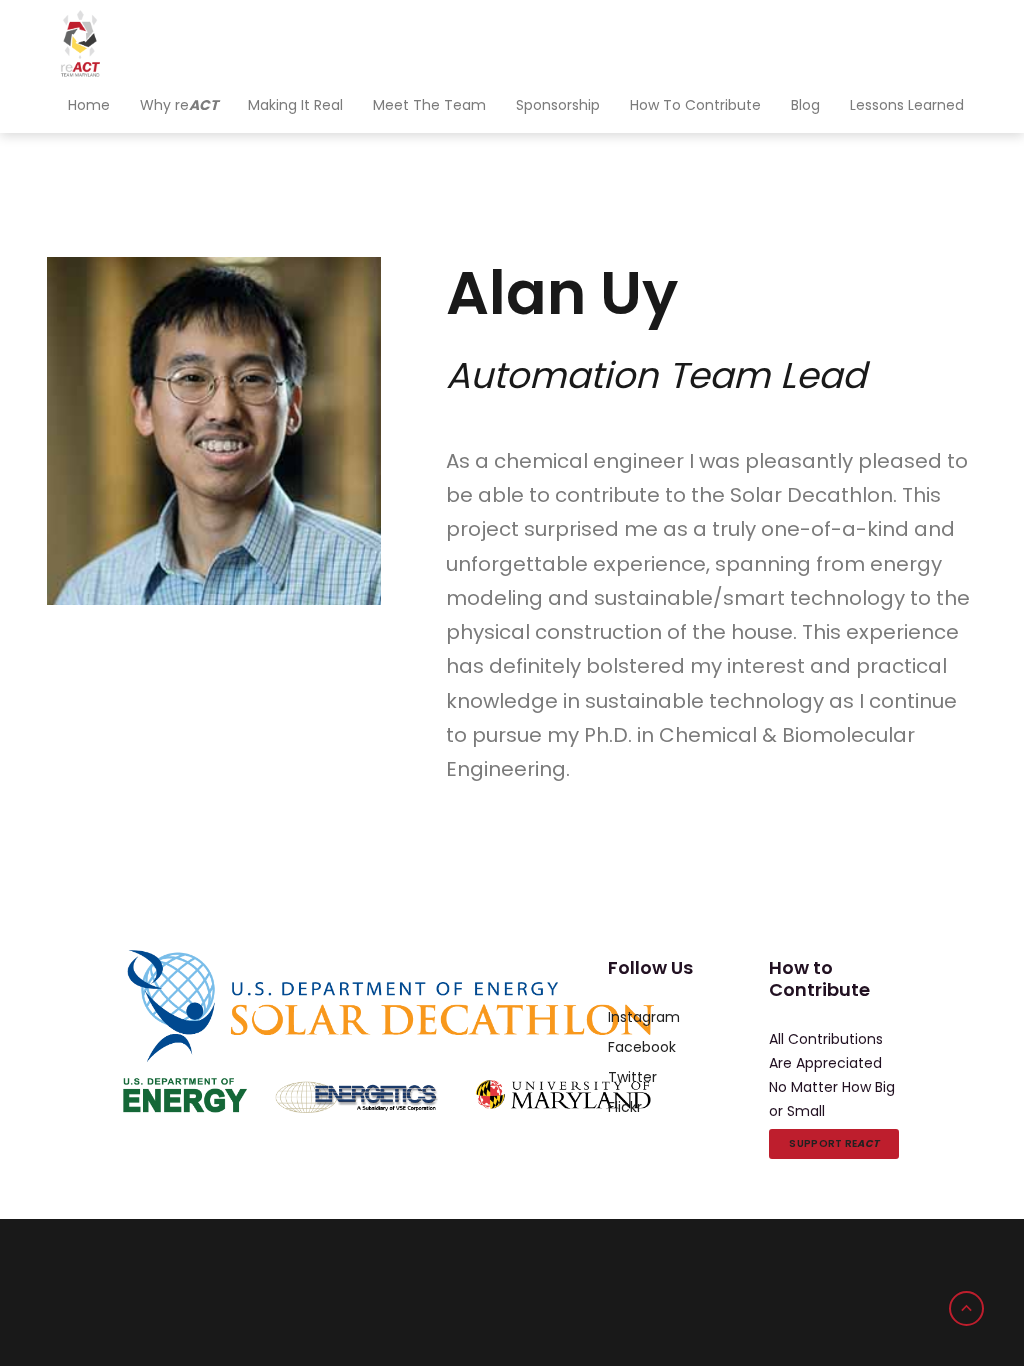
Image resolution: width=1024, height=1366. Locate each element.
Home (89, 105)
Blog (805, 105)
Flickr (625, 1107)
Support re (834, 1143)
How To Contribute (695, 105)
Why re (179, 105)
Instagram (644, 1017)
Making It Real (295, 105)
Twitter (632, 1077)
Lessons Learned (907, 105)
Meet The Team (429, 105)
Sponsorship (558, 105)
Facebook (642, 1047)
